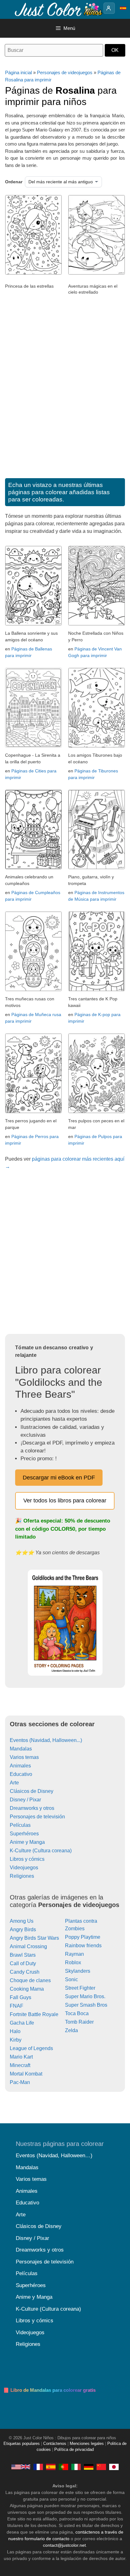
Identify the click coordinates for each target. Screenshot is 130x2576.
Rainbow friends (83, 1946)
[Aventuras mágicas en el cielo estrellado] (97, 273)
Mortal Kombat (26, 2074)
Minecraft (20, 2065)
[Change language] (123, 8)
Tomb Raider (79, 2022)
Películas (20, 1825)
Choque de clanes (30, 1980)
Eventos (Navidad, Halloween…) (54, 2156)
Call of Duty (23, 1963)
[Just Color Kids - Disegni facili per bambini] (76, 2467)
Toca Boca (77, 2013)
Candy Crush (25, 1972)
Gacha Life (22, 2023)
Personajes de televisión (37, 1817)
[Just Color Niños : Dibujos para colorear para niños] (58, 9)
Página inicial (18, 72)
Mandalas (21, 1749)
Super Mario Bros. (85, 1996)
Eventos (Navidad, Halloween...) (46, 1740)
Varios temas (24, 1757)
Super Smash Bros (86, 2005)
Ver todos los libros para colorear (65, 1501)
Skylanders (78, 1971)
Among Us (22, 1921)
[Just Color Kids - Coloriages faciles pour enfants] (38, 2467)
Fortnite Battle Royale (34, 2014)
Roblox (73, 1962)
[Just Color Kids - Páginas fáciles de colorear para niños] (51, 2467)
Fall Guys (21, 1997)
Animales (20, 1766)
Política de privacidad (74, 2450)
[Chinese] (101, 2467)
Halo (15, 2031)
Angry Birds (23, 1929)
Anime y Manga (27, 1842)
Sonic (71, 1979)
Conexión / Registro (109, 8)
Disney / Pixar (25, 1800)
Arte (14, 1783)
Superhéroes (24, 1834)
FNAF (17, 2006)
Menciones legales (87, 2444)
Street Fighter (80, 1988)
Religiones (22, 1876)
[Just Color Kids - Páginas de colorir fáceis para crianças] (63, 2467)
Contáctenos (55, 2444)
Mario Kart (21, 2057)
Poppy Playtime (83, 1937)
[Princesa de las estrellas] (33, 273)
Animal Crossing (28, 1946)
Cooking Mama (27, 1989)
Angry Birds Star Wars (34, 1938)
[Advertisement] (65, 395)
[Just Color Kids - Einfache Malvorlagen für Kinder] (89, 2467)
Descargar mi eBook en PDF (59, 1478)
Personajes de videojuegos (65, 72)
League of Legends (31, 2048)
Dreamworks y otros (32, 1808)
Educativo (21, 1774)
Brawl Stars (23, 1955)
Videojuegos (24, 1868)
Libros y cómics (27, 1859)
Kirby (16, 2040)
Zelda (71, 2030)
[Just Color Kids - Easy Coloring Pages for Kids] (21, 2467)
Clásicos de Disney (32, 1791)
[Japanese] (114, 2467)
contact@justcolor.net (64, 2545)
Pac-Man (20, 2082)
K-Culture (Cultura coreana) (41, 1851)
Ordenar (14, 182)
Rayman (74, 1954)
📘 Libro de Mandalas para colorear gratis (49, 2390)
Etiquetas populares (22, 2444)
